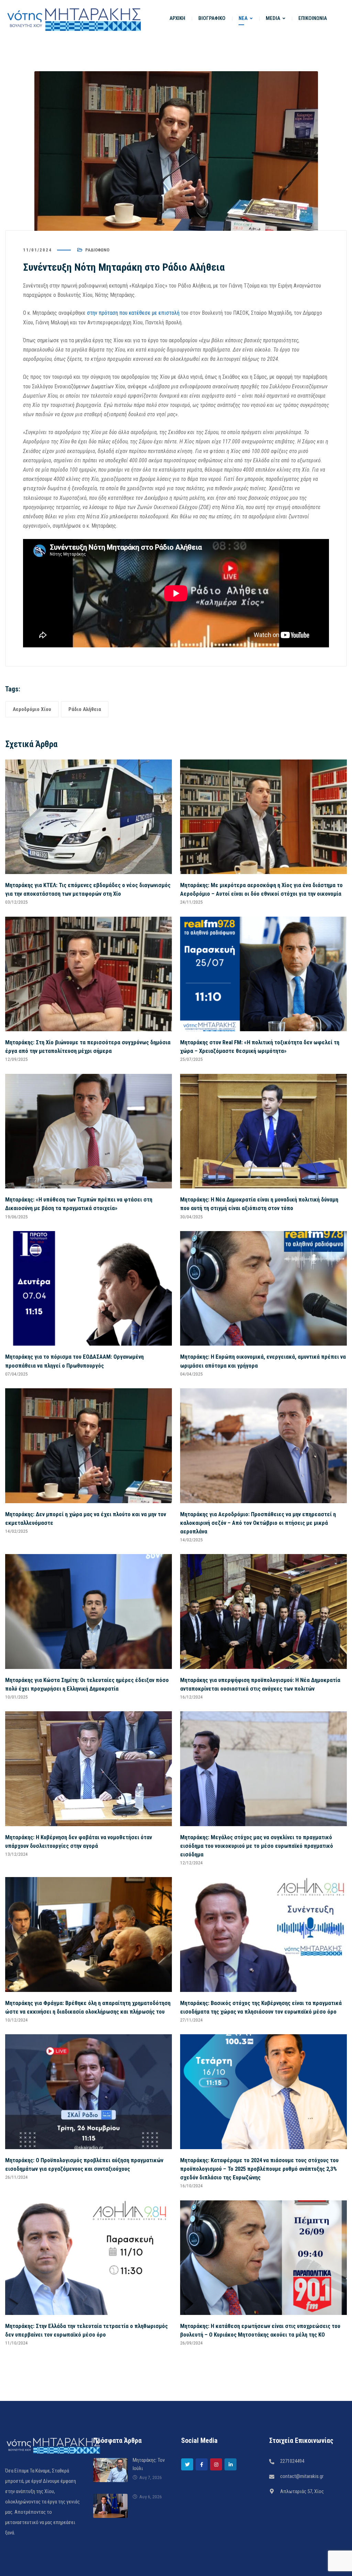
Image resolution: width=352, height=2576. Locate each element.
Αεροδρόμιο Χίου (32, 709)
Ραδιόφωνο (97, 250)
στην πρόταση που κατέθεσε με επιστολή (133, 313)
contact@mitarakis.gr (302, 2476)
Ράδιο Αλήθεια (85, 709)
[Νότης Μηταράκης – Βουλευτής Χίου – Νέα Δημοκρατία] (74, 18)
